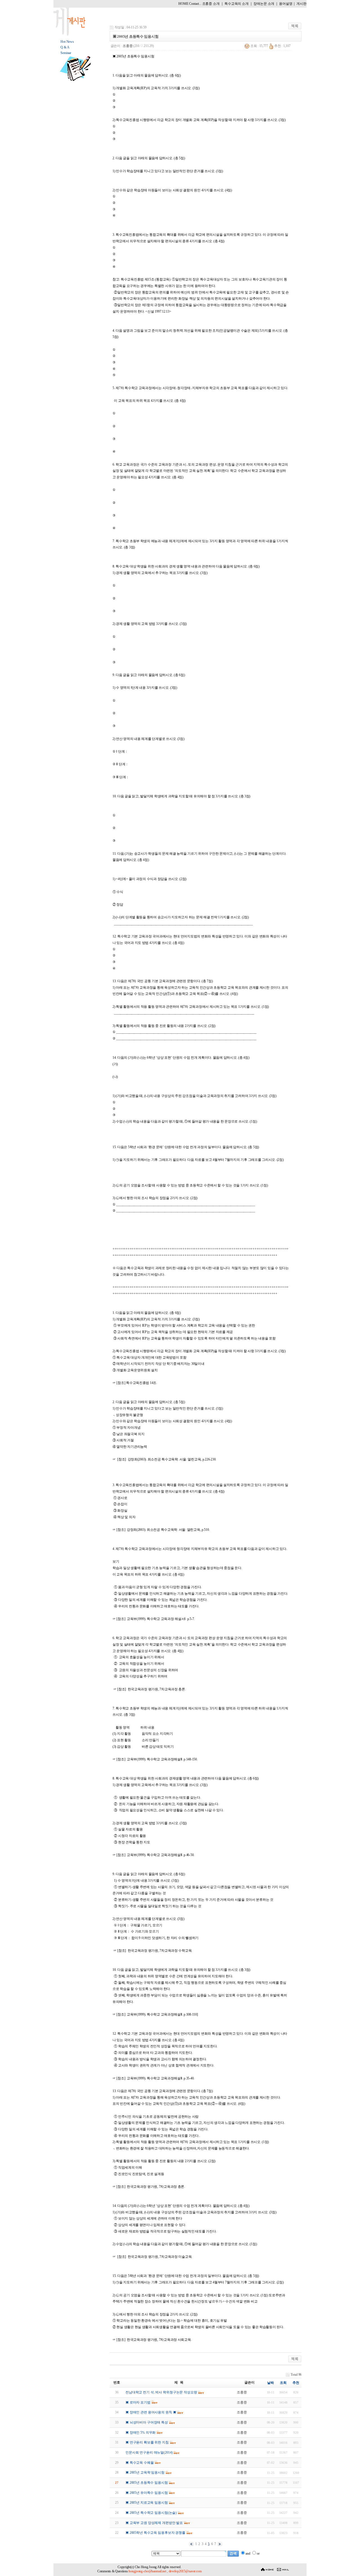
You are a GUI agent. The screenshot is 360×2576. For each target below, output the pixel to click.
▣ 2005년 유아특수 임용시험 (147, 2493)
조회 (283, 2383)
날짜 (271, 2383)
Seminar (66, 53)
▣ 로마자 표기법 (138, 2402)
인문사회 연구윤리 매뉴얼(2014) (149, 2452)
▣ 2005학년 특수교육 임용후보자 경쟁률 (155, 2533)
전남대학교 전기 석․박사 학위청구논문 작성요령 (161, 2392)
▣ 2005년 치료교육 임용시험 (147, 2503)
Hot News (67, 42)
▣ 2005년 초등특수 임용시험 (147, 2483)
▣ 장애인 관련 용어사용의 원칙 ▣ (151, 2412)
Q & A (65, 47)
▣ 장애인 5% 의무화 (140, 2433)
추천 (296, 2383)
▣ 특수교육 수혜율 (140, 2463)
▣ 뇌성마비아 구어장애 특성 (147, 2422)
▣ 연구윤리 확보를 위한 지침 (147, 2442)
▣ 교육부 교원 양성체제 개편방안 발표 (154, 2523)
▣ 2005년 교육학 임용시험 (145, 2472)
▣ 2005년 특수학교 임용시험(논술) (151, 2513)
